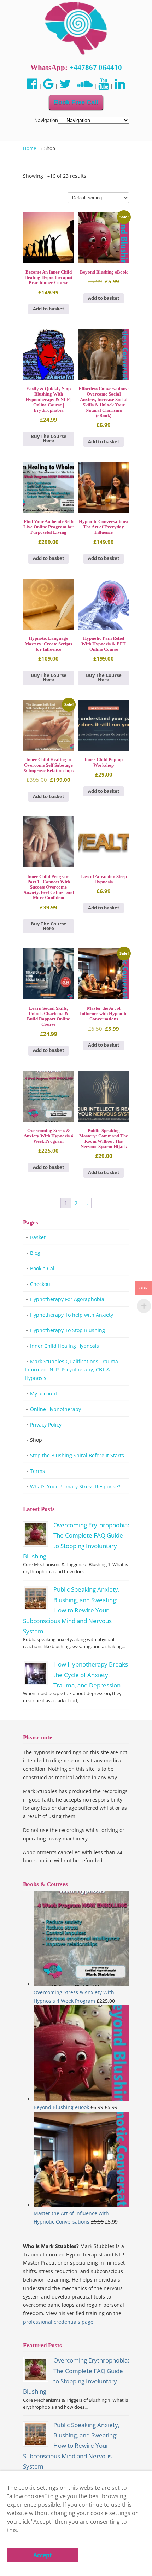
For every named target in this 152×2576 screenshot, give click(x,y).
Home (30, 148)
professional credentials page (58, 2322)
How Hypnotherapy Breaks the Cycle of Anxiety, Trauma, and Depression (91, 1675)
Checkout (41, 1284)
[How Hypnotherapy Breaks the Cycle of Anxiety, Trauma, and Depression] (36, 1673)
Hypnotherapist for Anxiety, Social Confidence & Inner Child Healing (76, 29)
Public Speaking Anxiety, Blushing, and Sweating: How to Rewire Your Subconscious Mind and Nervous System (71, 1610)
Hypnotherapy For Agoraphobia (67, 1299)
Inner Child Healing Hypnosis (65, 1346)
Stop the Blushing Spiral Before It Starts (77, 1455)
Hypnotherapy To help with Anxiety (72, 1315)
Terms (37, 1471)
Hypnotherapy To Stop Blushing (68, 1330)
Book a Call (43, 1268)
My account (44, 1394)
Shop (36, 1440)
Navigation (46, 120)
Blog (35, 1253)
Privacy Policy (46, 1425)
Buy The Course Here (49, 439)
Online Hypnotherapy (55, 1409)
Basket (38, 1237)
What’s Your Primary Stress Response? (75, 1486)
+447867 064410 (96, 68)
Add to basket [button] (49, 309)
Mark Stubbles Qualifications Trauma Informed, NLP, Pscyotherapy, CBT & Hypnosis (71, 1370)
